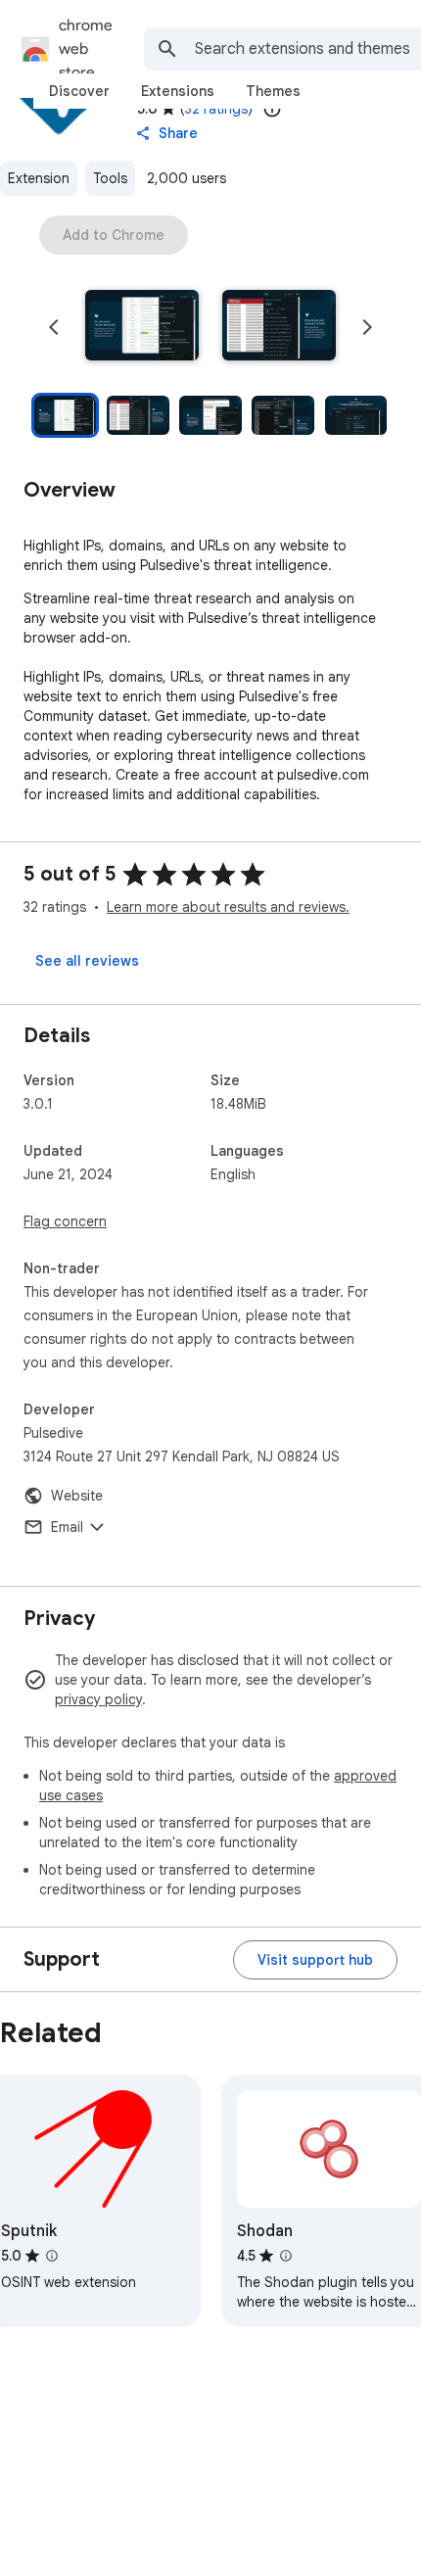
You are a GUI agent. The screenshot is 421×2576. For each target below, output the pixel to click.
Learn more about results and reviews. (228, 907)
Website (77, 1496)
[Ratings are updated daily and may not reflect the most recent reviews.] (272, 109)
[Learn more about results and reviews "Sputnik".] (52, 2256)
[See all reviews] (87, 961)
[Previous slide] (54, 327)
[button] (142, 327)
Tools (110, 178)
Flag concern (65, 1221)
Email (67, 1527)
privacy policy (98, 1699)
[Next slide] (367, 327)
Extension (39, 178)
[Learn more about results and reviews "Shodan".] (286, 2256)
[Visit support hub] (315, 1960)
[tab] (79, 91)
